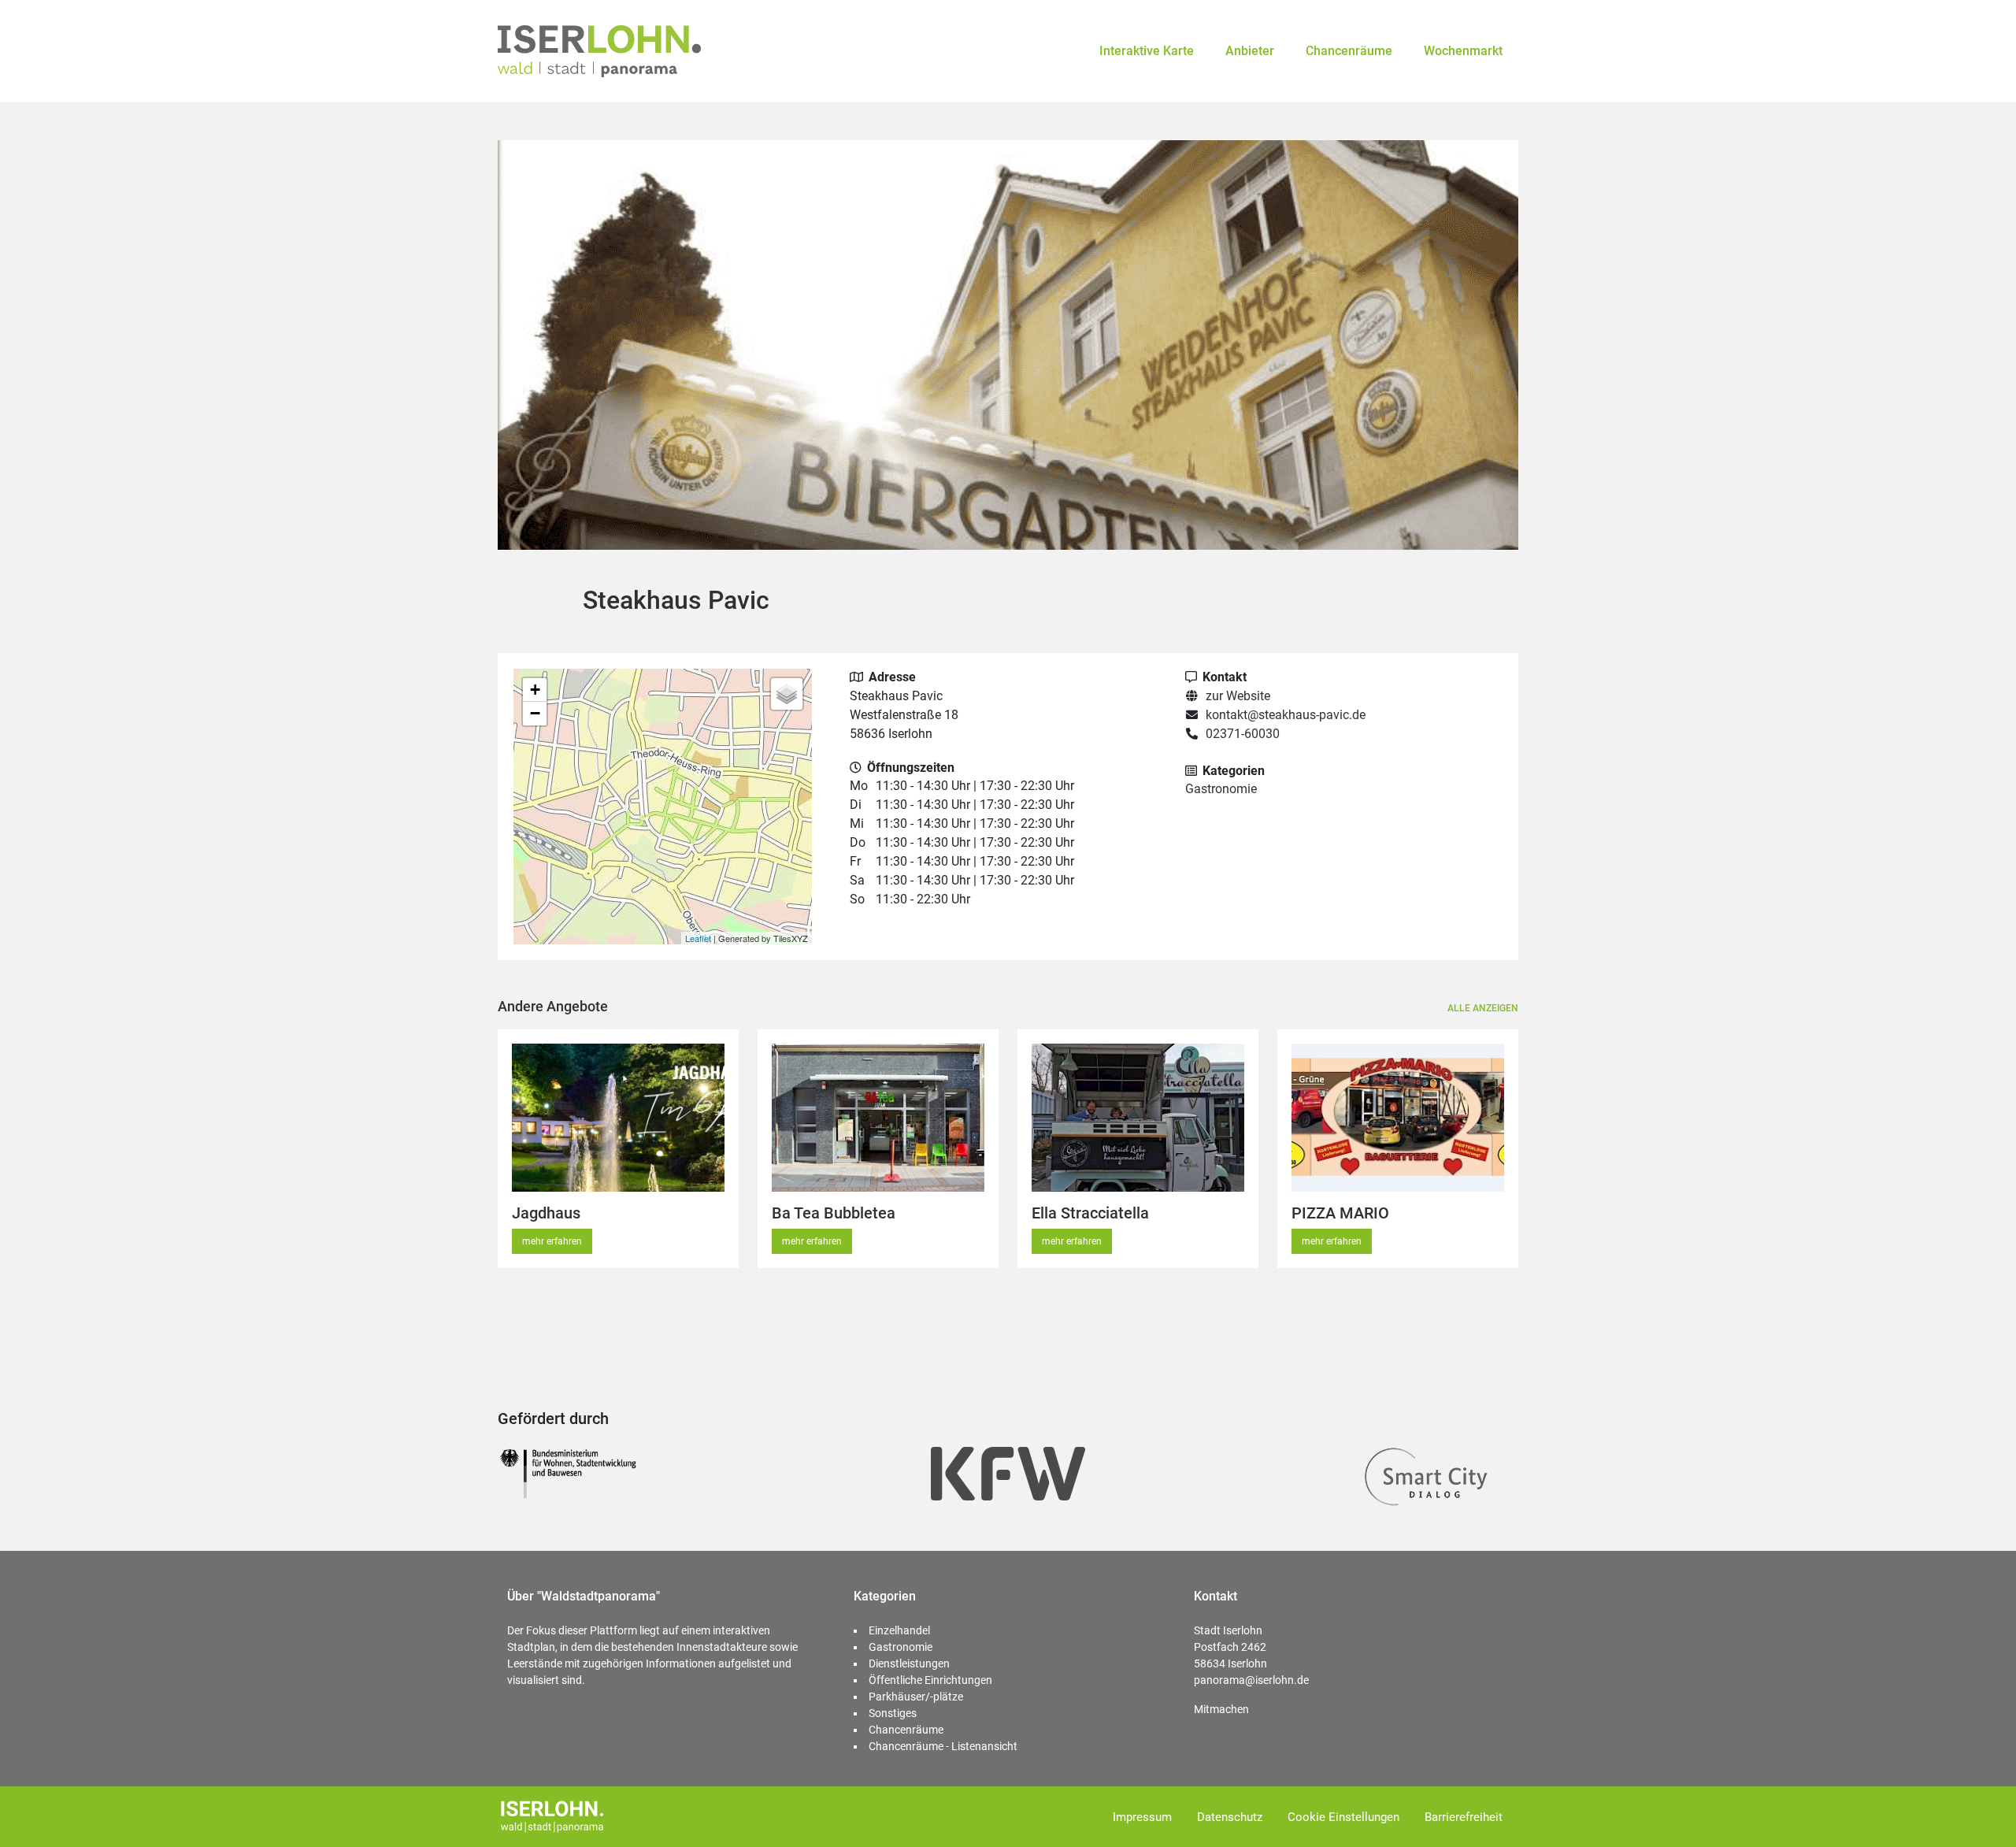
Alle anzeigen (1483, 1008)
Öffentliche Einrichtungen (930, 1680)
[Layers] (787, 694)
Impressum (1142, 1817)
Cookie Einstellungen (1343, 1817)
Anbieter (1250, 51)
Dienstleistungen (909, 1663)
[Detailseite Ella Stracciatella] (1138, 1118)
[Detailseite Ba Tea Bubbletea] (878, 1118)
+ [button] (535, 690)
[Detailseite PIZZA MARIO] (1398, 1118)
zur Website (1238, 696)
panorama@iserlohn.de (1251, 1680)
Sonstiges (893, 1713)
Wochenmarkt (1463, 51)
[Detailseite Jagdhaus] (618, 1118)
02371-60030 (1243, 734)
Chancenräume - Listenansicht (943, 1746)
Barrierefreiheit (1464, 1817)
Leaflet (698, 938)
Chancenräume (1349, 51)
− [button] (535, 713)
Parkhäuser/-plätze (916, 1697)
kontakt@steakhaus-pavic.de (1286, 715)
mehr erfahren (552, 1241)
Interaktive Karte (1147, 51)
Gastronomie (1221, 789)
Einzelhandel (899, 1630)
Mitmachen (1221, 1709)
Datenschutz (1230, 1817)
